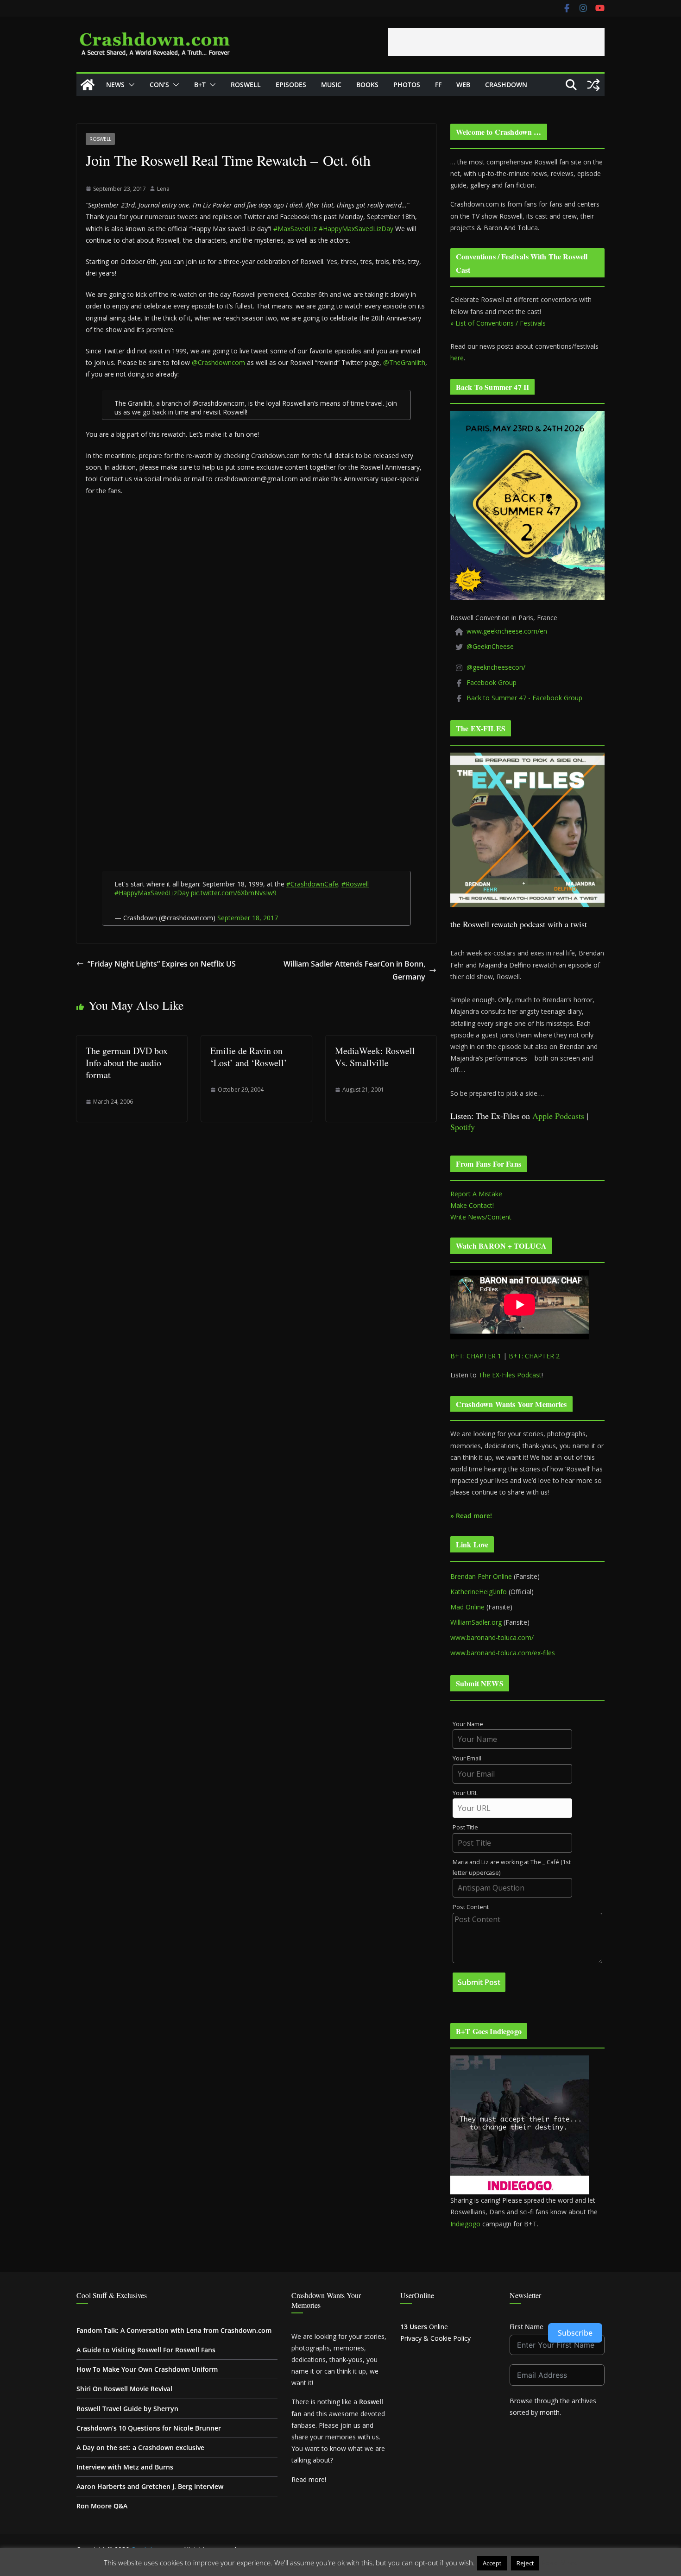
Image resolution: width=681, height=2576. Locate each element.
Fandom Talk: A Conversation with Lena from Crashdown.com (174, 2330)
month (550, 2412)
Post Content (471, 1907)
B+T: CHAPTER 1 (476, 1356)
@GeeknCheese (490, 646)
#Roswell (355, 884)
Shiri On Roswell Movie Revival (124, 2389)
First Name (527, 2327)
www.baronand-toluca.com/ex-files (503, 1653)
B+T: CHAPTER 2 (534, 1356)
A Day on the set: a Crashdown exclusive (140, 2447)
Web (463, 85)
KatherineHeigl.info (479, 1592)
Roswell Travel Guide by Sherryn (127, 2409)
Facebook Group (492, 682)
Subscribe (575, 2333)
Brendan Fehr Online (481, 1576)
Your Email (467, 1758)
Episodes (291, 85)
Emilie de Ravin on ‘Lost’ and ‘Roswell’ (249, 1057)
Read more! (309, 2479)
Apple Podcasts (558, 1116)
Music (331, 85)
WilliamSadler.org (476, 1622)
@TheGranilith (404, 362)
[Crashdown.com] (88, 85)
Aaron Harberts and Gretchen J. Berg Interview (150, 2486)
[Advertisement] (496, 42)
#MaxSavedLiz (295, 229)
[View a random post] (593, 85)
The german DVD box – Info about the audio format (130, 1063)
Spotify (463, 1127)
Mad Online (467, 1607)
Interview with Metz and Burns (125, 2467)
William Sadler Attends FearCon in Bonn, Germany (354, 971)
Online (424, 2327)
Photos (407, 85)
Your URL (465, 1793)
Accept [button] (492, 2563)
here (457, 358)
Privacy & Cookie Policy (435, 2338)
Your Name (468, 1724)
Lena (163, 189)
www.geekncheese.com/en (507, 631)
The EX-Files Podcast (510, 1375)
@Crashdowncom (218, 362)
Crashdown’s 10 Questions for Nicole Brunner (149, 2428)
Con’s (159, 85)
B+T (200, 85)
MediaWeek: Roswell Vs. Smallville (375, 1057)
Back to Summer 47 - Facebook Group (524, 698)
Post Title (465, 1827)
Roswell (246, 85)
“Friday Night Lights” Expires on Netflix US (162, 964)
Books (367, 85)
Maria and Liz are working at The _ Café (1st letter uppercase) (512, 1867)
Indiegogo (465, 2224)
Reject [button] (525, 2563)
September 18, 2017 (248, 918)
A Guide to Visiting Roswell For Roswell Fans (146, 2350)
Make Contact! (472, 1205)
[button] (130, 85)
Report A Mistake (476, 1194)
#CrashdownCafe (312, 884)
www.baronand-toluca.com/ (492, 1637)
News (115, 85)
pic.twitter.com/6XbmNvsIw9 (234, 893)
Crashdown (506, 85)
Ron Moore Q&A (102, 2506)
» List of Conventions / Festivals (498, 323)
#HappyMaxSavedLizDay (356, 229)
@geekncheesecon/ (496, 667)
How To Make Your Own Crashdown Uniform (147, 2369)
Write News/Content (481, 1217)
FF (438, 85)
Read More (559, 2563)
